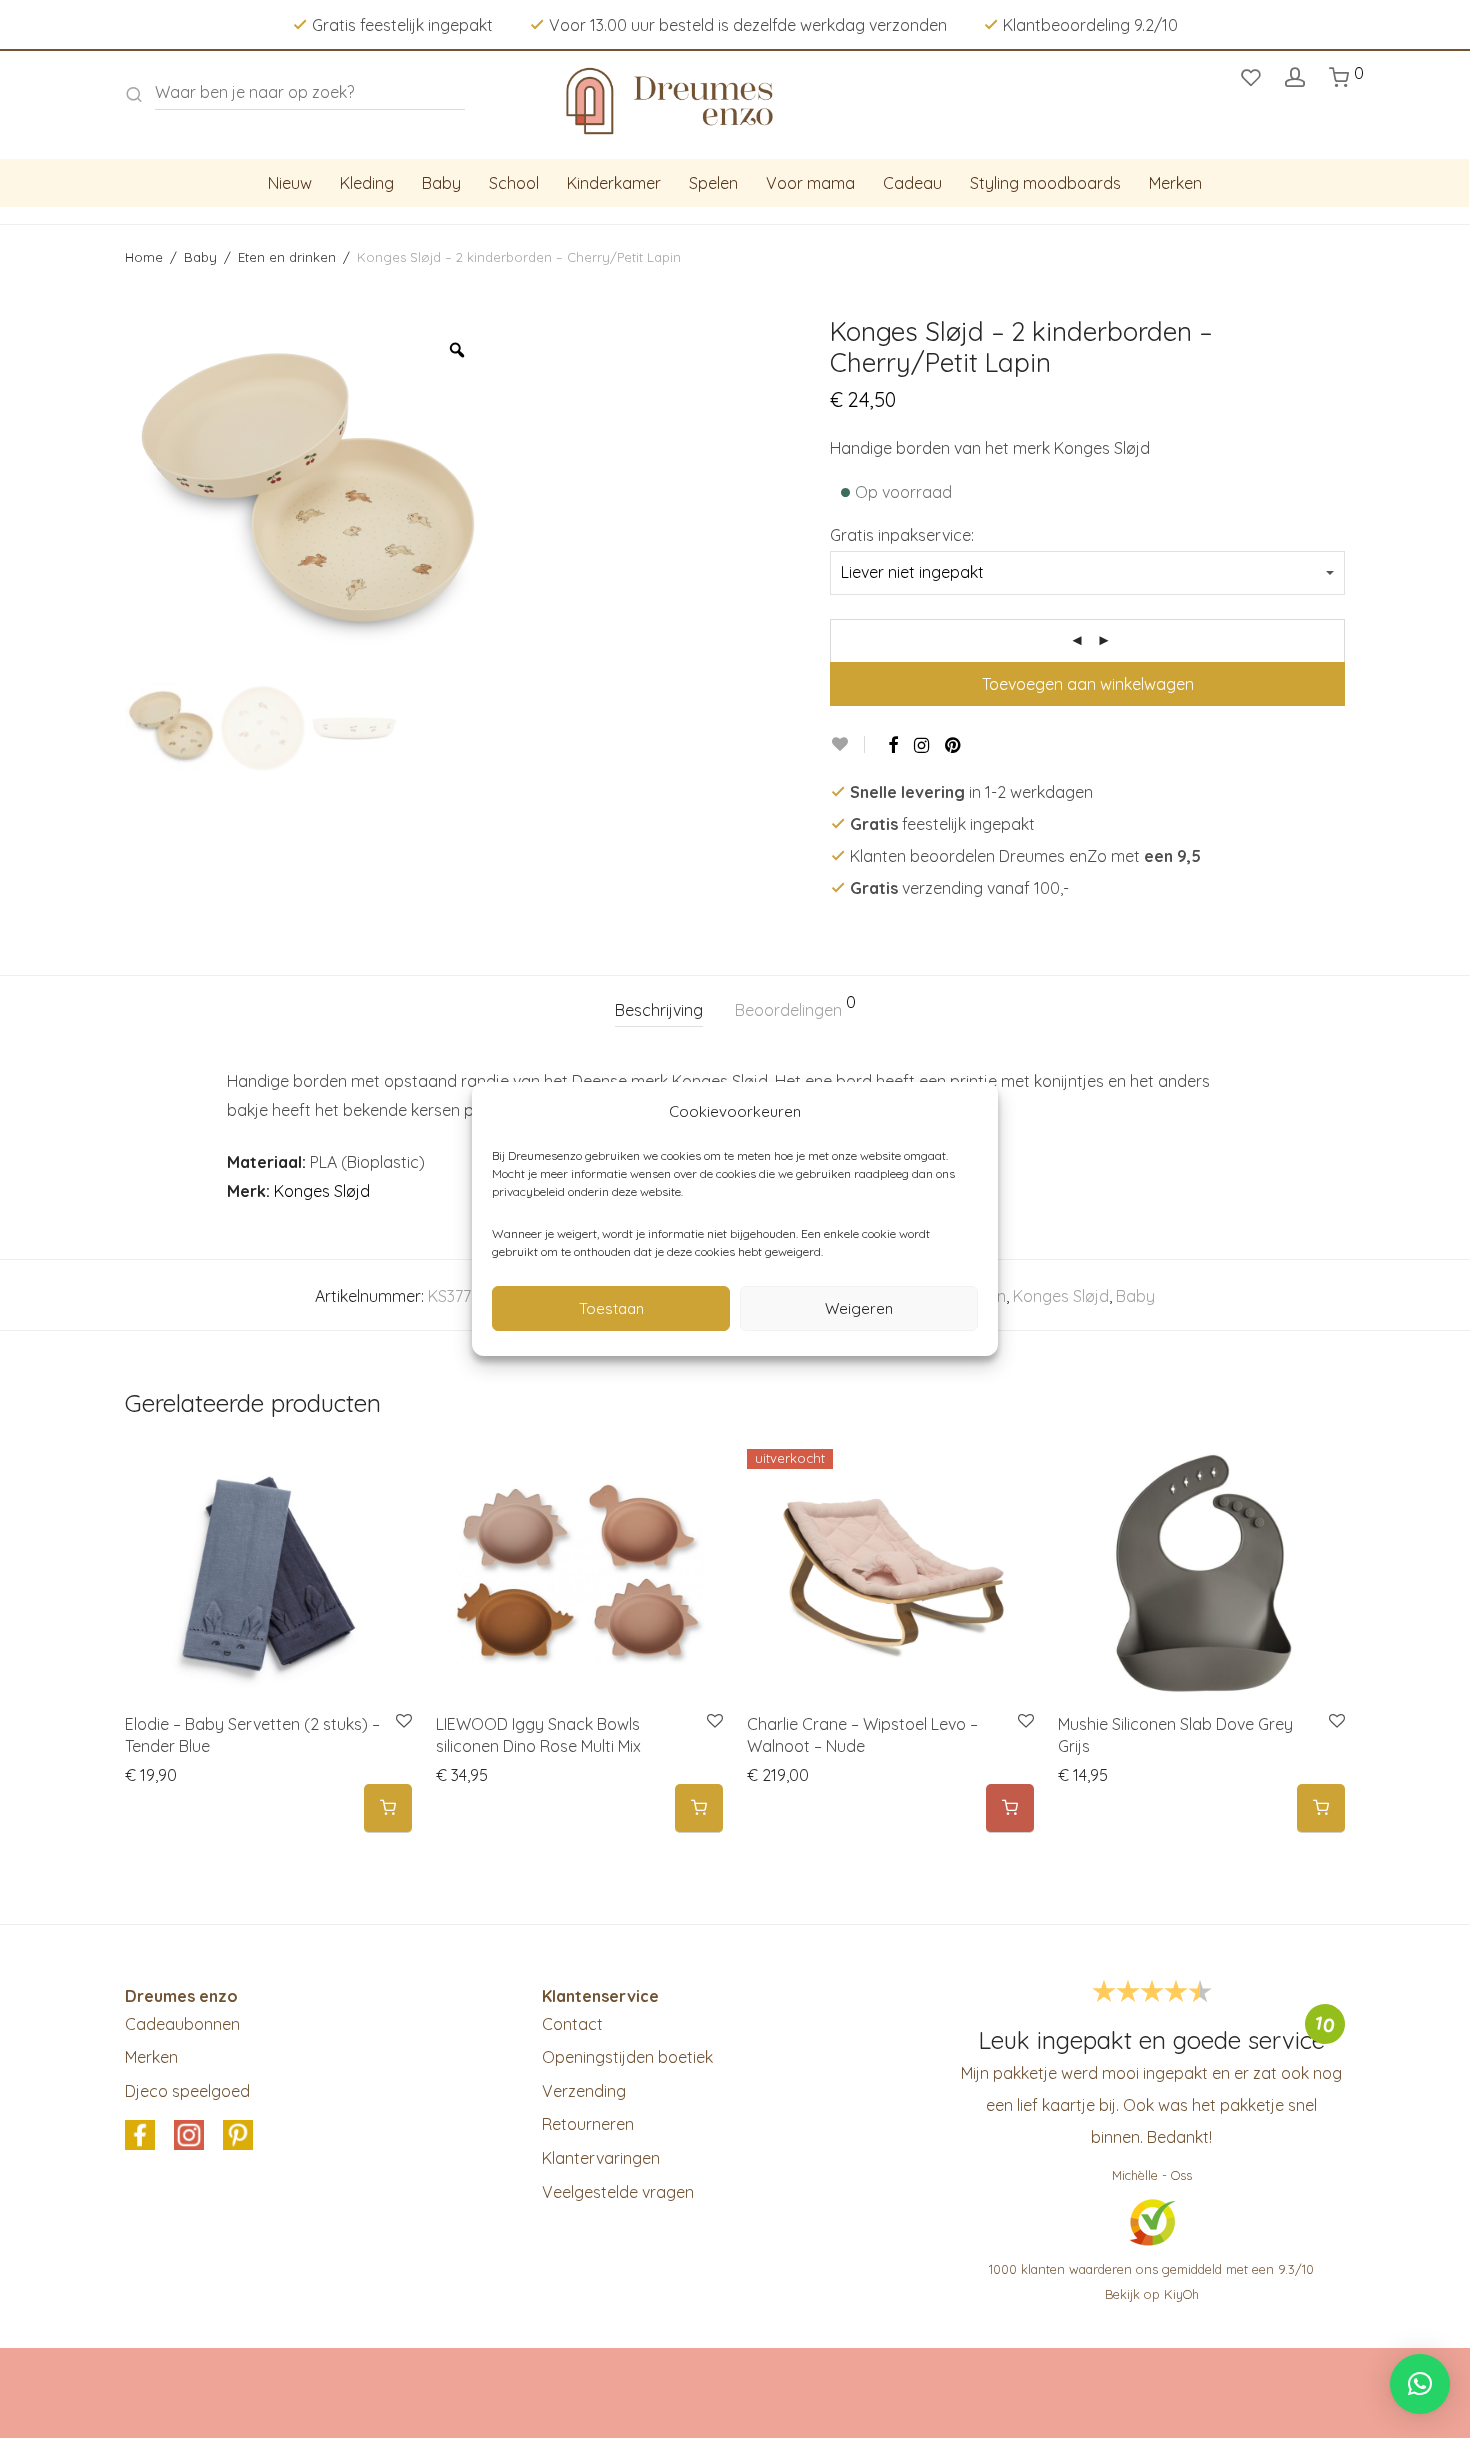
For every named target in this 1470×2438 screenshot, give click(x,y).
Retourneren (588, 2124)
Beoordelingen (795, 1007)
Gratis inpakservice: (902, 535)
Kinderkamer (614, 183)
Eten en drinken (287, 257)
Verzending (584, 2091)
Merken (1175, 183)
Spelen (713, 183)
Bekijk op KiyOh (1152, 2294)
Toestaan (611, 1308)
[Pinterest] (954, 745)
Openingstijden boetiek (627, 2057)
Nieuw (290, 183)
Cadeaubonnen (182, 2024)
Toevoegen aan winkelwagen (1088, 684)
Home (144, 257)
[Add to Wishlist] (847, 744)
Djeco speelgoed (187, 2091)
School (514, 183)
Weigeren (859, 1308)
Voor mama (810, 183)
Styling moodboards (1045, 183)
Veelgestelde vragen (618, 2192)
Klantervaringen (601, 2158)
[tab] (659, 1010)
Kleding (367, 183)
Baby (441, 183)
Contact (572, 2024)
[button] (388, 1808)
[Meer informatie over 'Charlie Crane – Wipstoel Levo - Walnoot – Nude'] (1010, 1808)
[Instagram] (921, 745)
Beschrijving (659, 1010)
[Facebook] (893, 745)
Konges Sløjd (322, 1191)
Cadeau (912, 183)
